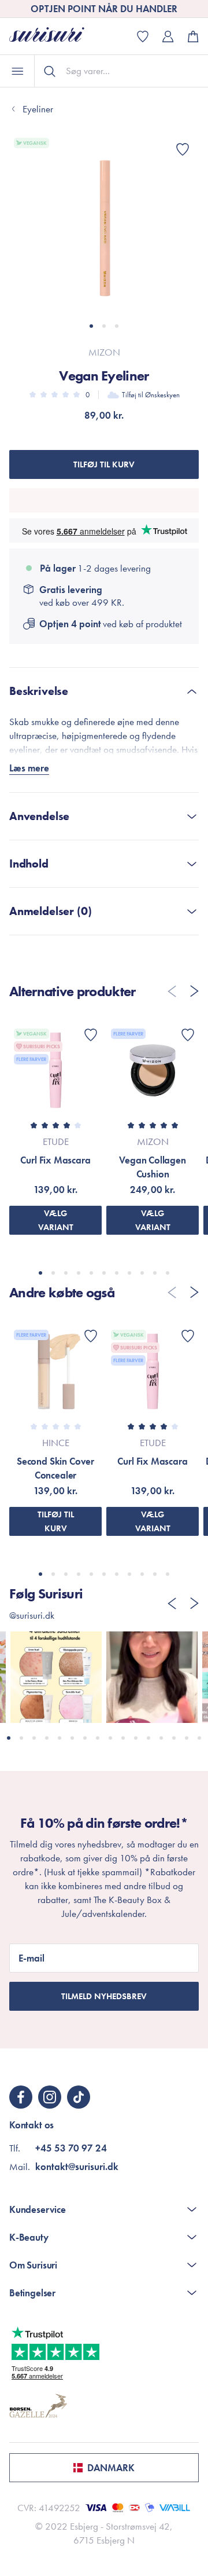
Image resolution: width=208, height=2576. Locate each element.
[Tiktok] (79, 2097)
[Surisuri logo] (55, 36)
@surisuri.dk (32, 1615)
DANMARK (111, 2468)
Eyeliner (38, 109)
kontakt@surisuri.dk (77, 2167)
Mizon (104, 352)
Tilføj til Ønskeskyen (151, 395)
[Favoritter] (183, 149)
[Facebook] (21, 2097)
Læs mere (29, 768)
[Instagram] (50, 2097)
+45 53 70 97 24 (71, 2148)
